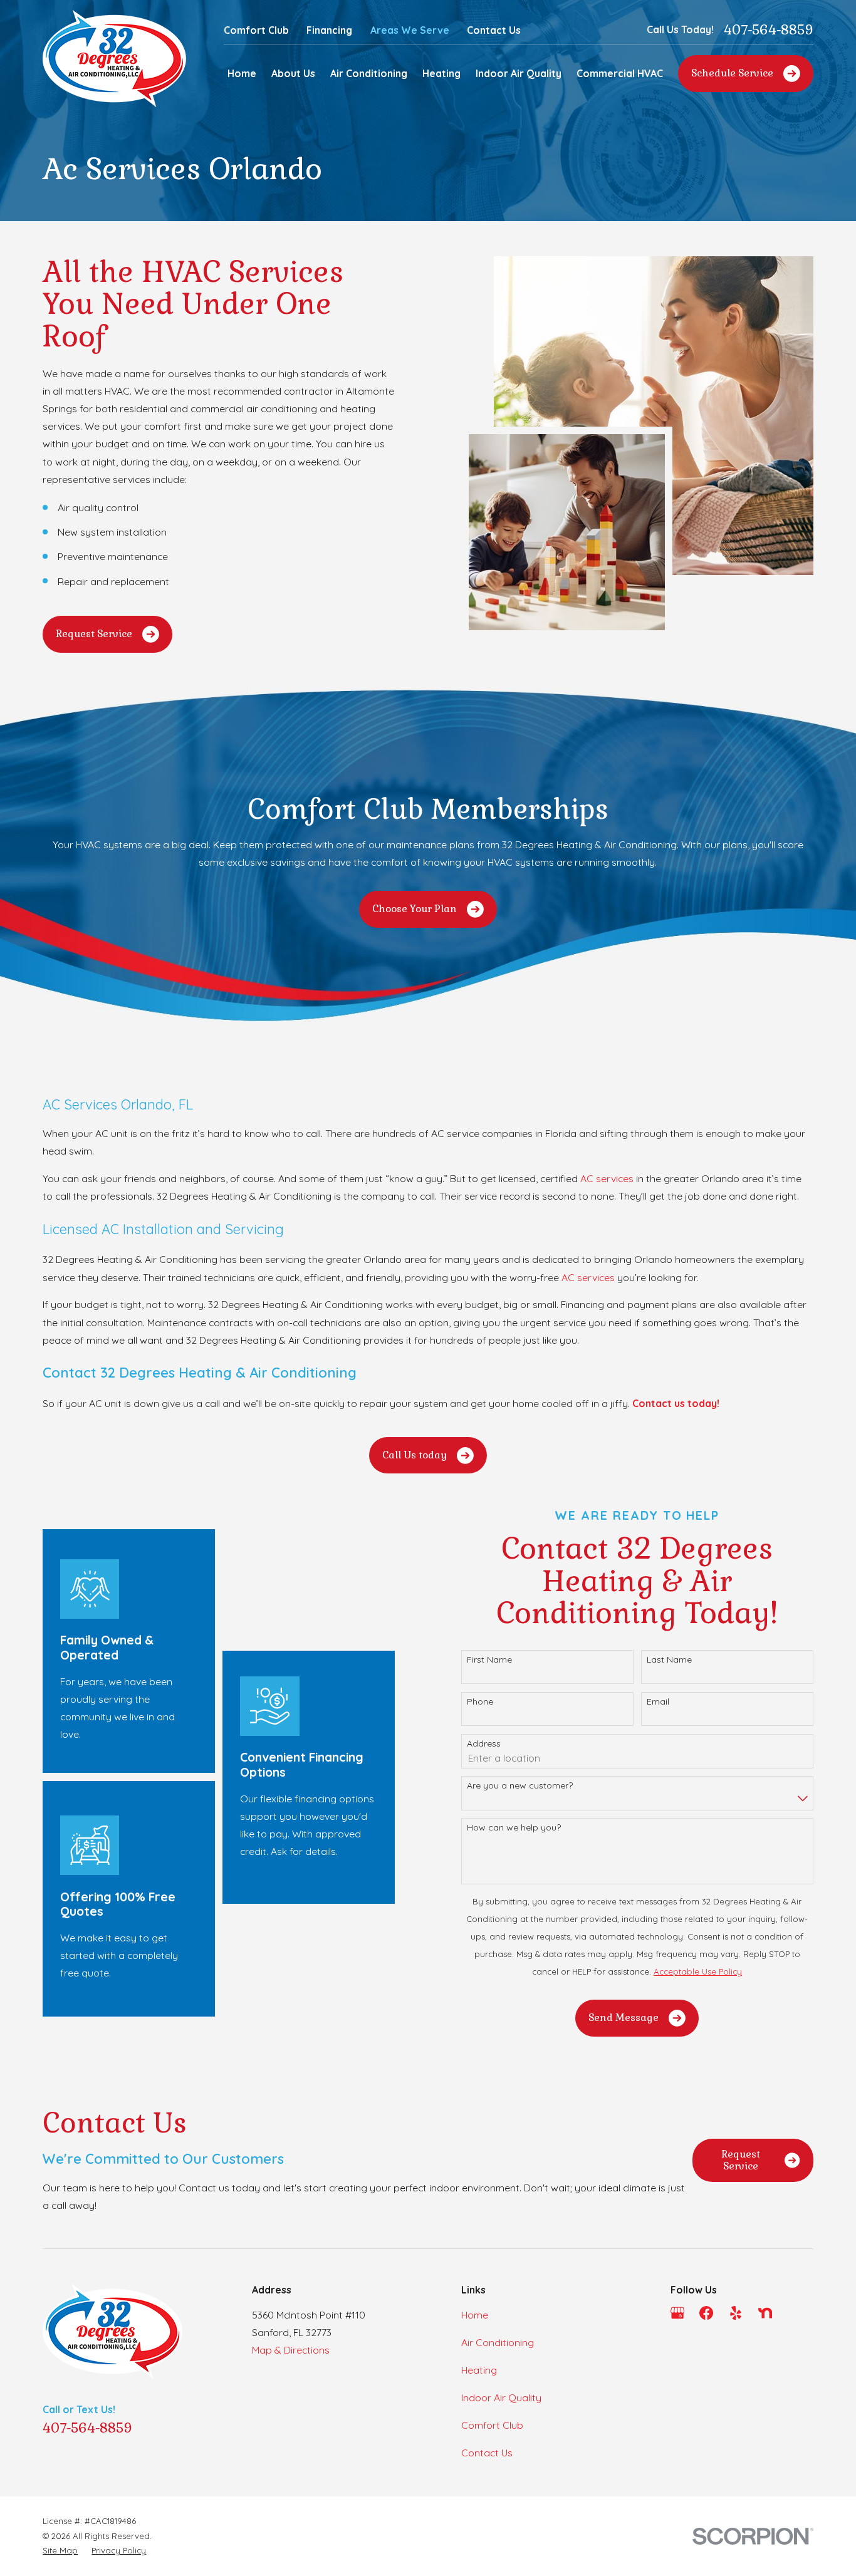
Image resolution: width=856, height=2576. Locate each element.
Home (475, 2315)
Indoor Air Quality (501, 2397)
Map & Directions (291, 2350)
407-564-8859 (769, 30)
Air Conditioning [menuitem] (369, 73)
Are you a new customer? (520, 1786)
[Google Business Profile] (677, 2313)
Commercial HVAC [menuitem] (620, 73)
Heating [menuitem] (441, 73)
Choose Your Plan (415, 909)
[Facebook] (706, 2313)
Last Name (669, 1660)
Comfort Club (256, 30)
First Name (489, 1660)
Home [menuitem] (242, 73)
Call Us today (415, 1455)
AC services (607, 1178)
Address (484, 1744)
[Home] (114, 59)
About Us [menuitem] (293, 73)
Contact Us (494, 30)
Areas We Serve (410, 30)
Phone (480, 1702)
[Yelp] (736, 2313)
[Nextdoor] (765, 2313)
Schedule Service (732, 73)
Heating (479, 2370)
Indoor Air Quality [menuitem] (519, 73)
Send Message (624, 2018)
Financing (329, 30)
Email (658, 1702)
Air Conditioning (498, 2342)
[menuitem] (60, 2551)
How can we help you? (514, 1828)
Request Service (94, 634)
